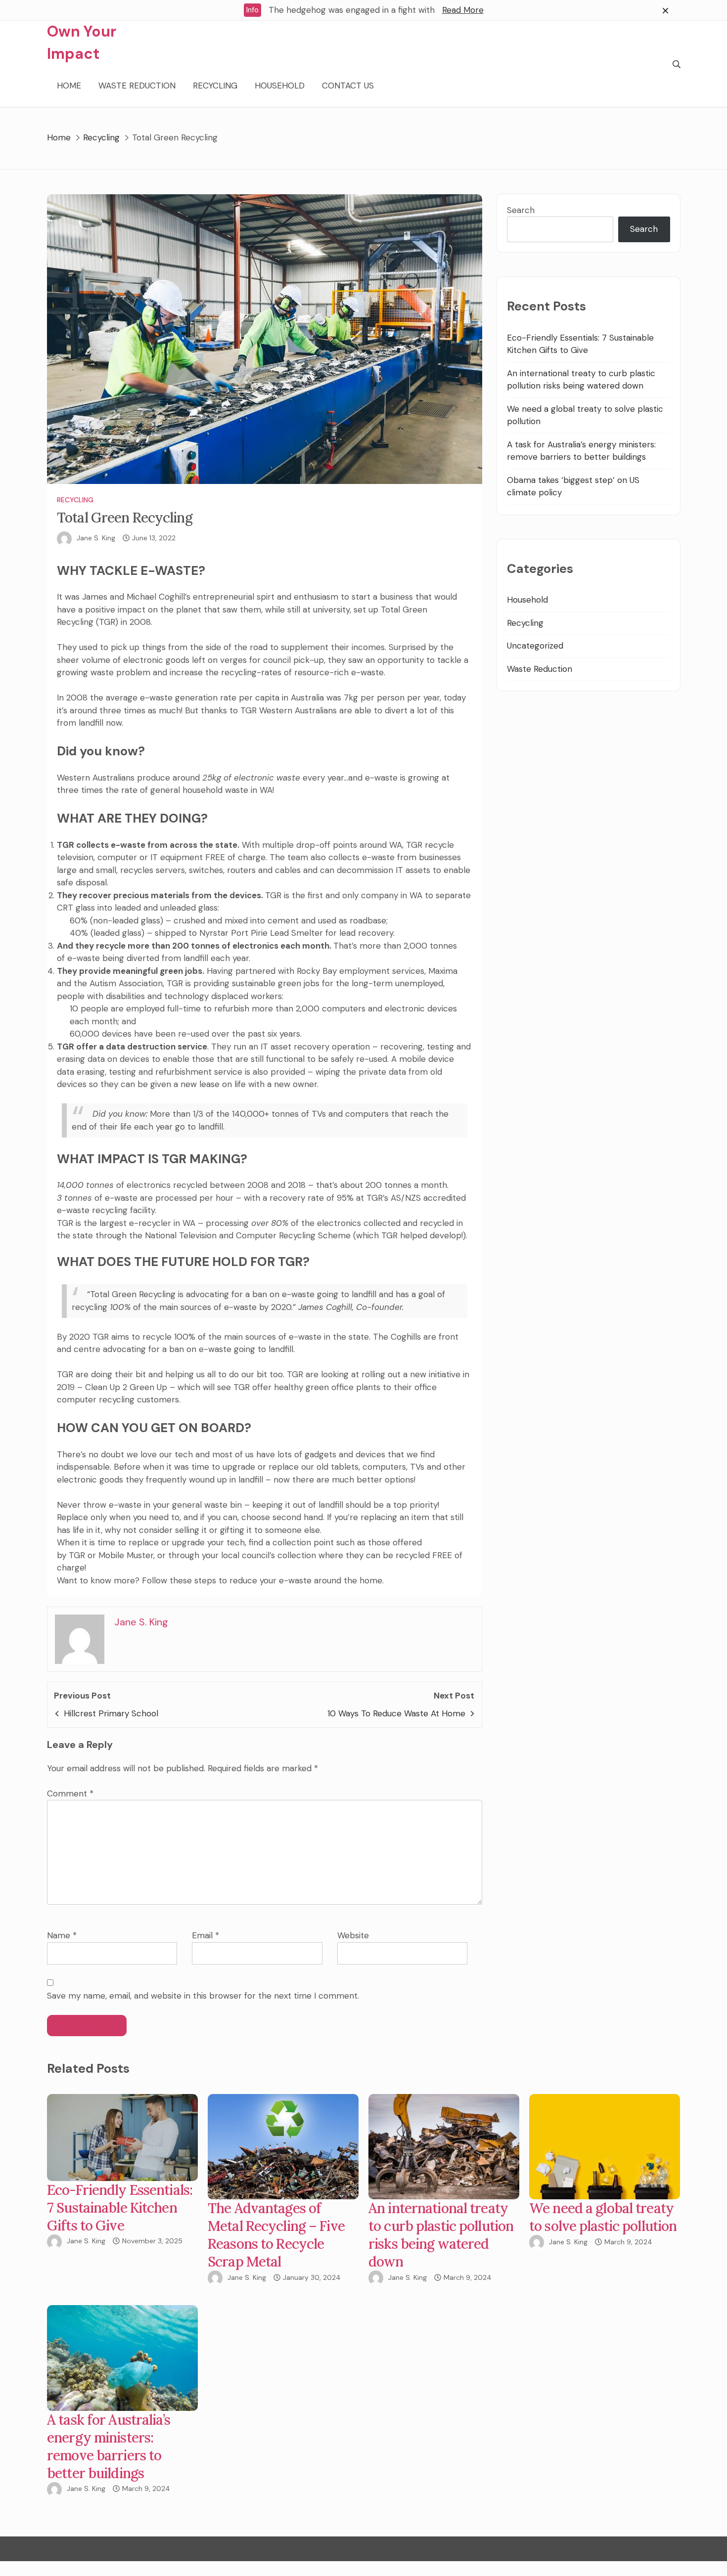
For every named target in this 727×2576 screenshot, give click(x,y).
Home (69, 86)
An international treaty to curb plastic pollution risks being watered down (441, 2235)
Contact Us (348, 86)
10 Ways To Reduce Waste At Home (396, 1713)
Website (353, 1935)
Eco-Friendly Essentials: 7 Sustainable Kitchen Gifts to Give (120, 2208)
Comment (70, 1793)
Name (62, 1935)
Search (521, 210)
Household (280, 86)
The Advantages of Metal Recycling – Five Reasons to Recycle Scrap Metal (276, 2235)
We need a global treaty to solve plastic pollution (603, 2217)
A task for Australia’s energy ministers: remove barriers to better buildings (109, 2446)
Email (205, 1935)
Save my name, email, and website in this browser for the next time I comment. (203, 1996)
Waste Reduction (137, 86)
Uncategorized (535, 646)
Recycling (215, 86)
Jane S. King (96, 538)
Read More (463, 10)
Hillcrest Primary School (111, 1713)
